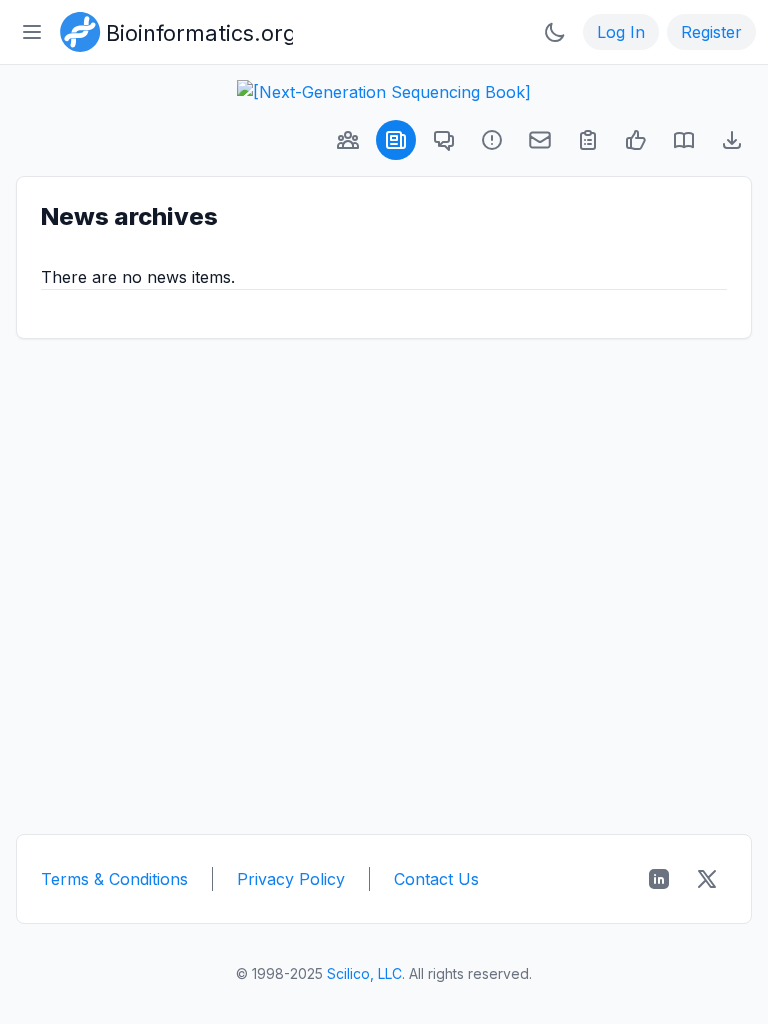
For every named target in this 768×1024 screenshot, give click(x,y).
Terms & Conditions (114, 879)
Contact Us (436, 879)
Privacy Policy (291, 879)
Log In (621, 32)
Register (711, 32)
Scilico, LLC (364, 973)
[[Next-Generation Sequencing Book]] (384, 92)
